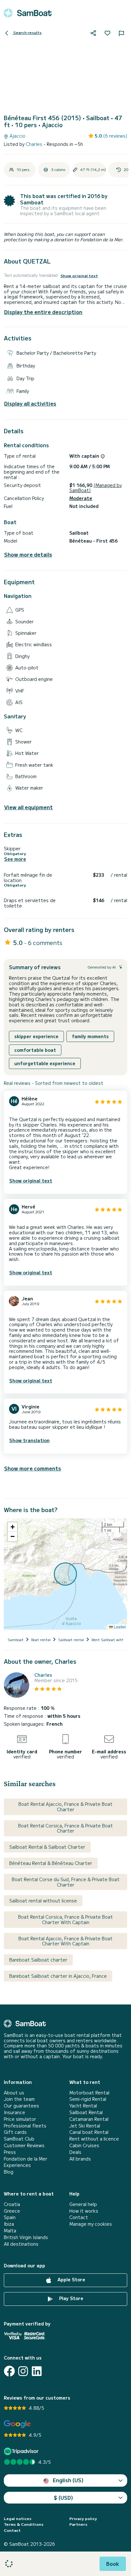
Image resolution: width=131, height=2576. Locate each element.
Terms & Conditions (24, 2524)
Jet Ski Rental (85, 2126)
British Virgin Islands (26, 2237)
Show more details (28, 555)
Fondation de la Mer (26, 2159)
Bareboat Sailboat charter (38, 1960)
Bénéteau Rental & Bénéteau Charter (51, 1863)
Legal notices (18, 2518)
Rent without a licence (94, 2139)
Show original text (79, 276)
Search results (27, 32)
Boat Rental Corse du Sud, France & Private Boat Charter (66, 1882)
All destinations (21, 2244)
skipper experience (36, 1036)
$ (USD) (63, 2497)
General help (83, 2204)
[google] (17, 2424)
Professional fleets (25, 2126)
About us (14, 2093)
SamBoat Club (19, 2139)
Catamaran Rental (89, 2119)
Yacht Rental (83, 2106)
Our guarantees (21, 2106)
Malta (10, 2231)
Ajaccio (17, 136)
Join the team (19, 2099)
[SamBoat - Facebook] (9, 2371)
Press (10, 2152)
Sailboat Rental (86, 2112)
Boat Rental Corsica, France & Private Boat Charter (65, 1828)
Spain (10, 2217)
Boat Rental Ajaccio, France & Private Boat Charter (65, 1807)
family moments (90, 1036)
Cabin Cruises (84, 2145)
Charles (35, 144)
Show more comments (33, 1468)
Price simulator (20, 2119)
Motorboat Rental (89, 2093)
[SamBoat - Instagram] (23, 2371)
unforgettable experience (45, 1063)
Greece (12, 2211)
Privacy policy (83, 2518)
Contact (79, 2217)
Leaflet (119, 1627)
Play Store (71, 2298)
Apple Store (71, 2279)
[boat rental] (28, 13)
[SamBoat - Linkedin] (37, 2371)
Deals (75, 2152)
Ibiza (9, 2224)
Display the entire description (43, 312)
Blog (9, 2172)
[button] (12, 1527)
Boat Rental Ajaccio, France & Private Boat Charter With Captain (65, 1941)
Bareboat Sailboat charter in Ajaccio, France (58, 1976)
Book (113, 2564)
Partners (78, 2524)
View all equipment (28, 807)
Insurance (14, 2112)
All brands (80, 2159)
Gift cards (15, 2132)
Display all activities (30, 404)
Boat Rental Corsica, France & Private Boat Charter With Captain (65, 1919)
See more (15, 859)
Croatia (12, 2204)
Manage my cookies (91, 2224)
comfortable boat (35, 1050)
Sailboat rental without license (43, 1901)
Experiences (17, 2165)
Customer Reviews (24, 2145)
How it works (84, 2211)
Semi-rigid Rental (88, 2099)
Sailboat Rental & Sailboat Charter (47, 1847)
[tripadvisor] (22, 2451)
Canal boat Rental (89, 2132)
